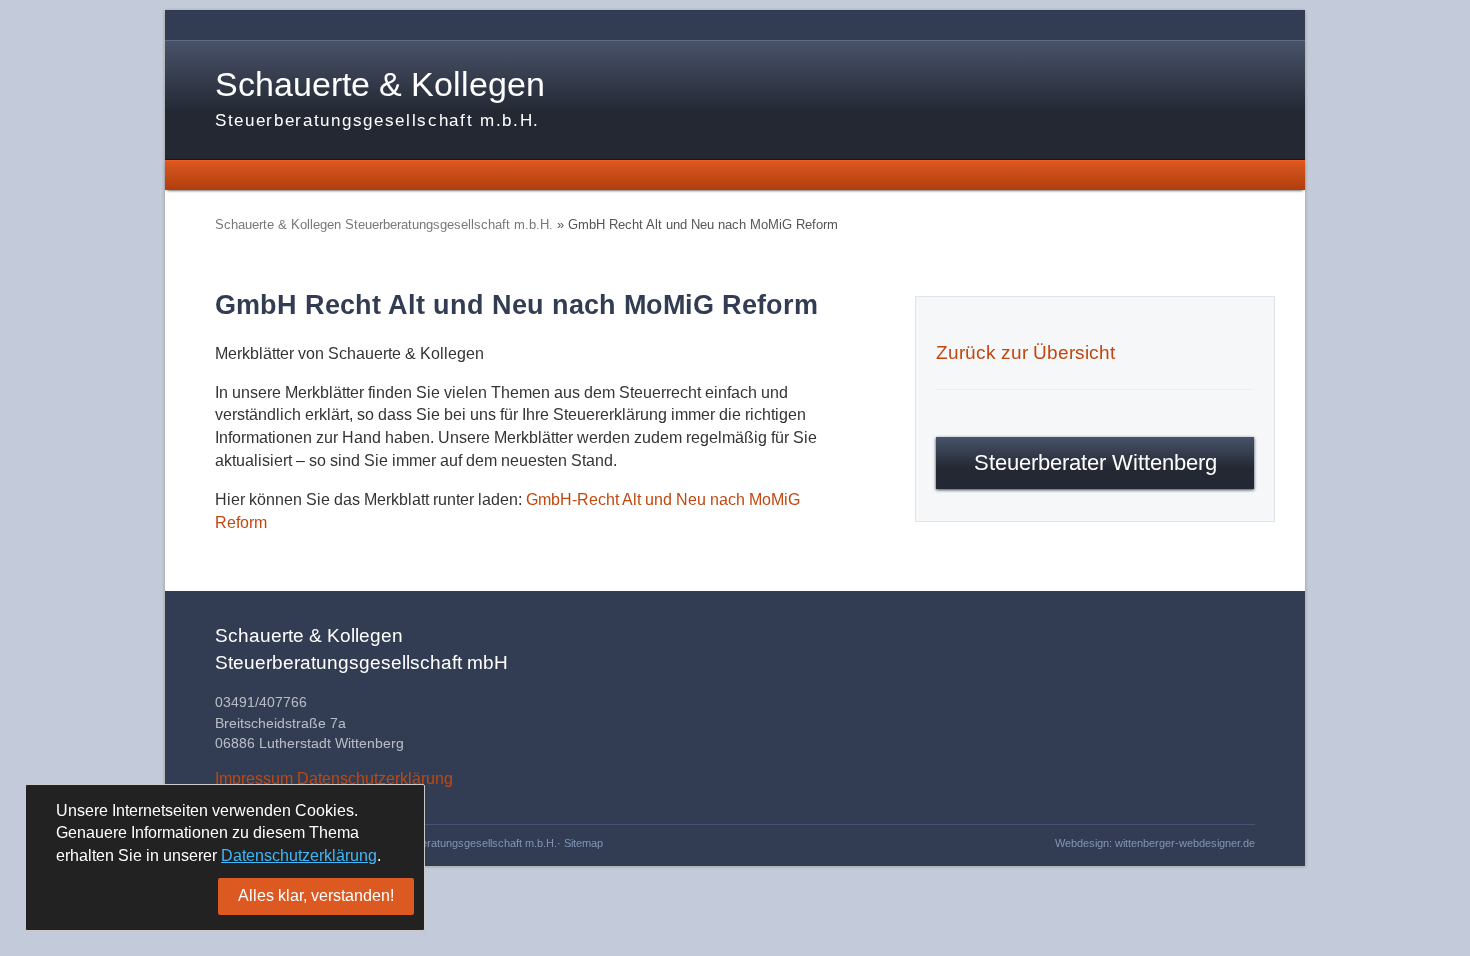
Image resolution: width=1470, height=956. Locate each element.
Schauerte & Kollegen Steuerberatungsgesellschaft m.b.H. (384, 224)
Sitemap (583, 843)
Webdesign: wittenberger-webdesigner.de (1155, 843)
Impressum (254, 778)
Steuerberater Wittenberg (1095, 462)
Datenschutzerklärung (375, 778)
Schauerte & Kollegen (380, 98)
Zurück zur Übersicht (1025, 352)
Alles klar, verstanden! (316, 895)
